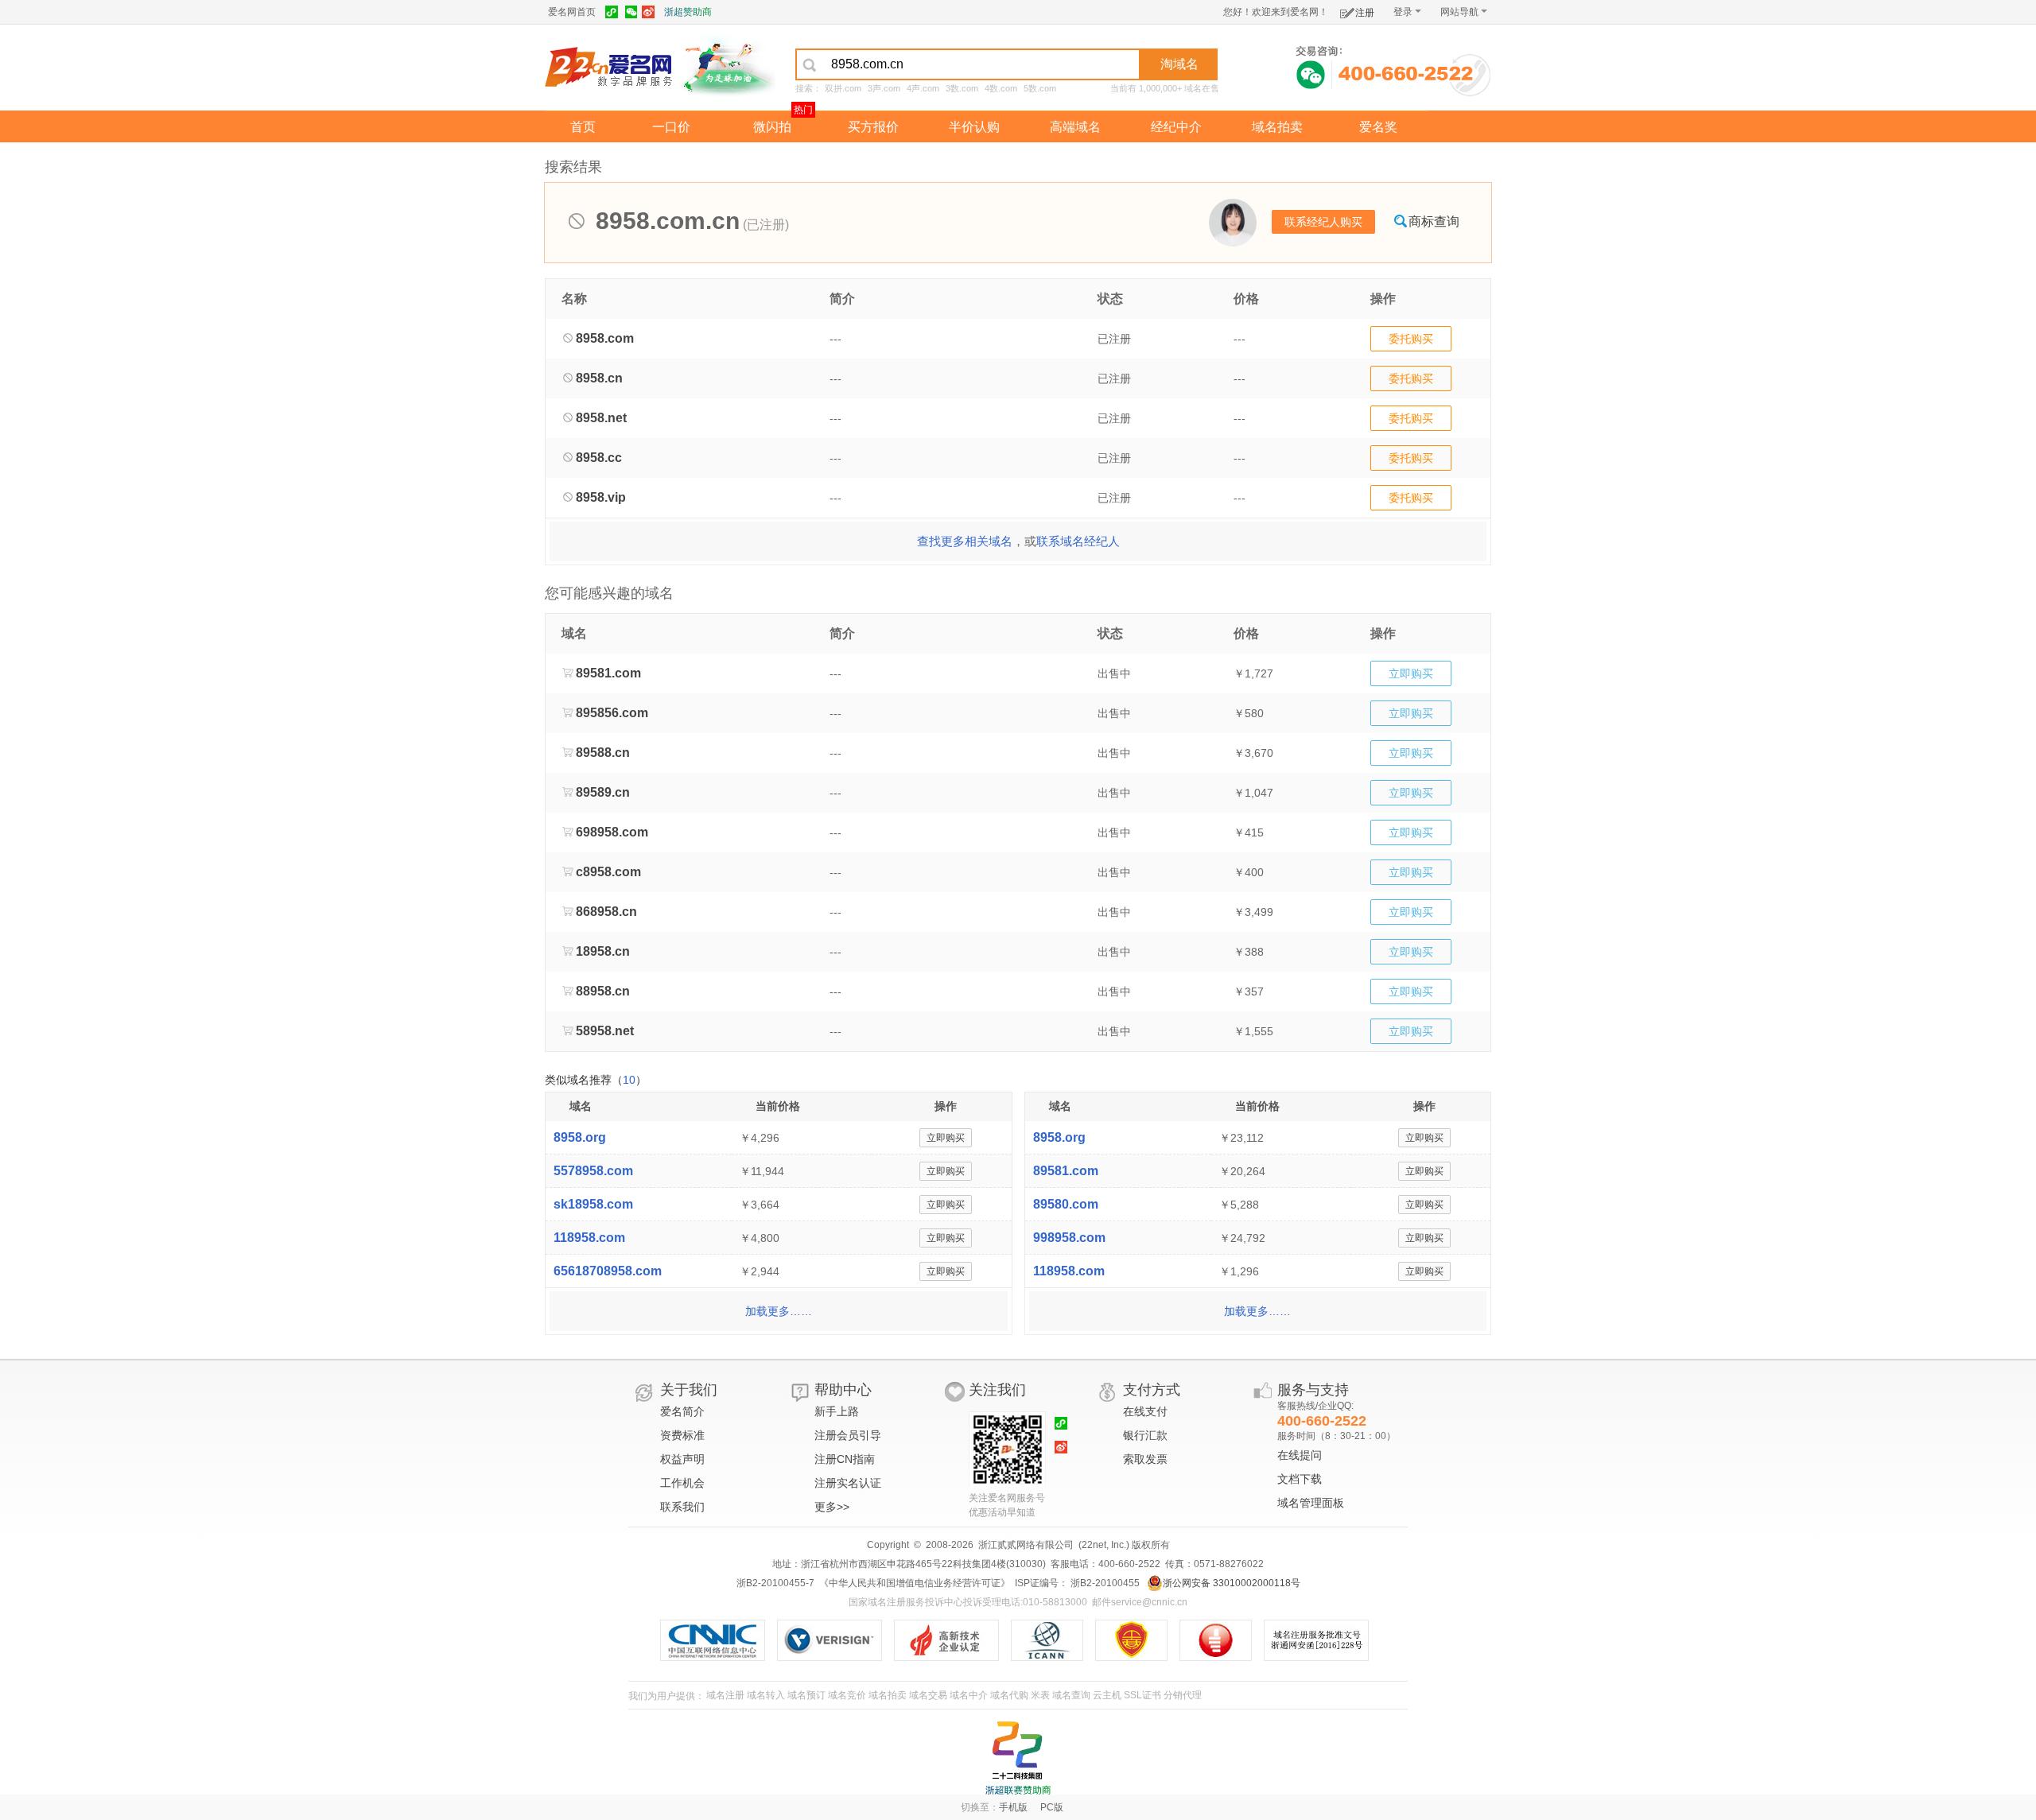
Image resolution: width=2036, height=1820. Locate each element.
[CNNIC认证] (719, 1640)
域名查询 (1071, 1695)
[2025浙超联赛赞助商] (1018, 1758)
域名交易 (928, 1695)
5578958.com (593, 1171)
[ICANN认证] (1053, 1640)
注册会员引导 (848, 1435)
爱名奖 (1378, 127)
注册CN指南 (845, 1459)
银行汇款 (1145, 1435)
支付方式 (1152, 1390)
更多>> (832, 1507)
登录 (1403, 12)
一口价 (671, 127)
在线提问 (1300, 1455)
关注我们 (997, 1390)
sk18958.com (593, 1204)
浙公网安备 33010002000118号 (1232, 1583)
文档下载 (1300, 1479)
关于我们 (689, 1390)
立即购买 (1411, 673)
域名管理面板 (1311, 1503)
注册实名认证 (848, 1483)
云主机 (1107, 1695)
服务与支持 (1313, 1390)
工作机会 (682, 1483)
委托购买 (1411, 339)
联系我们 (682, 1507)
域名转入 (766, 1695)
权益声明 (682, 1459)
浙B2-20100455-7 (775, 1583)
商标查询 (1434, 221)
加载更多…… (779, 1311)
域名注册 (725, 1695)
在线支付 (1145, 1411)
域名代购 (1009, 1695)
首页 (583, 127)
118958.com (589, 1238)
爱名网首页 (572, 12)
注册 (1365, 13)
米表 (1040, 1695)
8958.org (580, 1137)
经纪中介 (1176, 127)
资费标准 (682, 1435)
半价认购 (974, 127)
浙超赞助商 (688, 12)
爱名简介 (682, 1411)
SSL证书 (1142, 1695)
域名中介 (969, 1695)
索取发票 (1145, 1459)
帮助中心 (843, 1390)
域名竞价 (847, 1695)
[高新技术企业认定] (952, 1640)
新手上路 (837, 1411)
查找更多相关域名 (965, 541)
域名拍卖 (1277, 127)
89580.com (1066, 1204)
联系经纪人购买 (1323, 222)
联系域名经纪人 (1078, 541)
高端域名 (1075, 127)
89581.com (1066, 1171)
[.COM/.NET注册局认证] (835, 1640)
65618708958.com (608, 1271)
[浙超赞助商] (728, 66)
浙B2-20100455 (1104, 1583)
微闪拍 (772, 127)
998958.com (1069, 1238)
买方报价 (873, 127)
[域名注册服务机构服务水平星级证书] (1224, 1640)
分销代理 (1183, 1695)
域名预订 (806, 1695)
